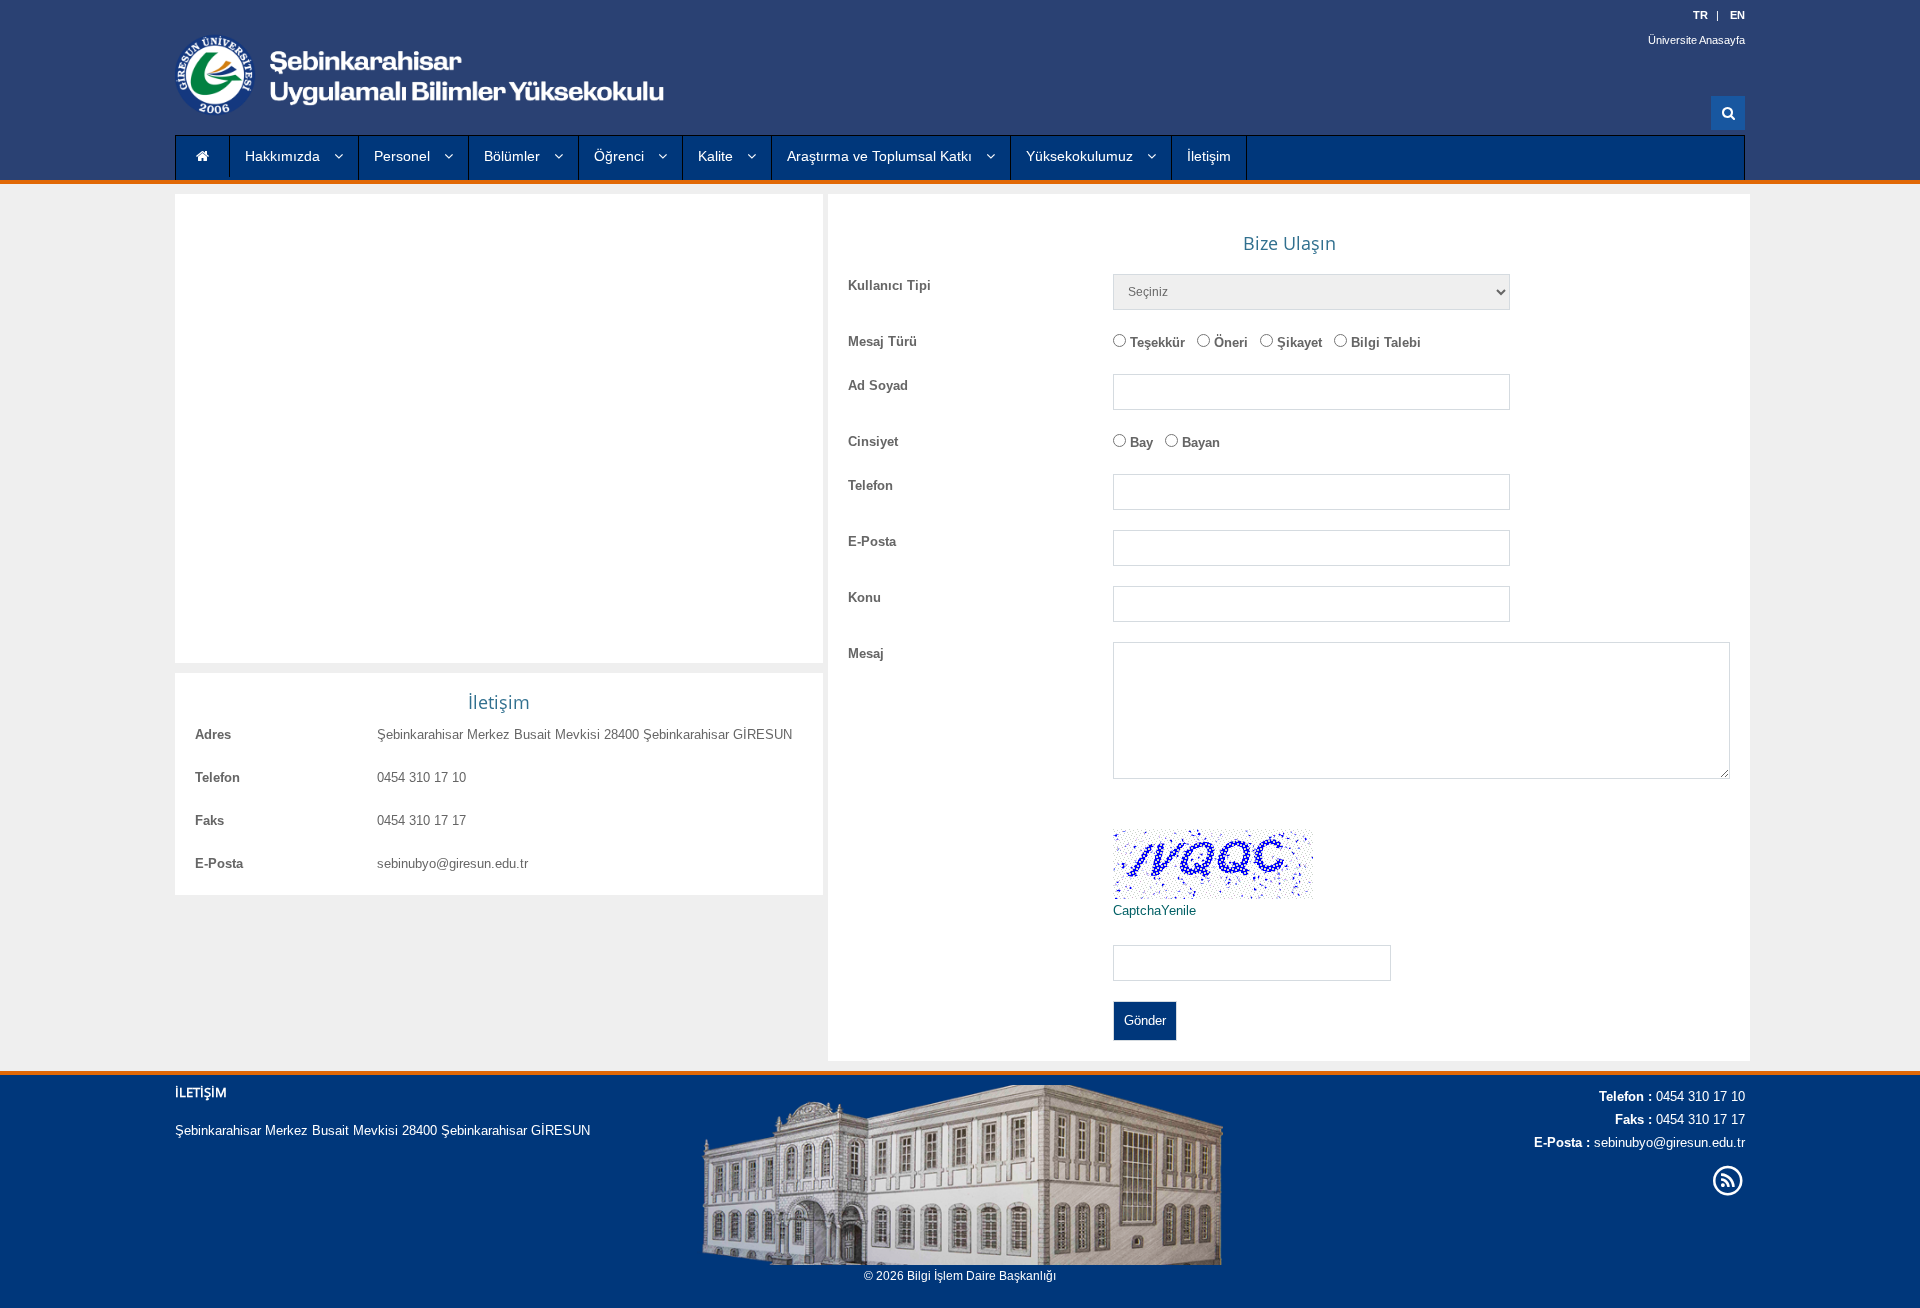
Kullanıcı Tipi (889, 285)
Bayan (1201, 442)
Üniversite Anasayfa (1696, 40)
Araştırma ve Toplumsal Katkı (881, 156)
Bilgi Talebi (1386, 342)
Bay (1141, 442)
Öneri (1231, 342)
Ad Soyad (878, 385)
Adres (213, 734)
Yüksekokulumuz (1081, 156)
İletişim (1209, 156)
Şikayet (1299, 342)
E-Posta (219, 863)
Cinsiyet (873, 441)
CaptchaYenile (1154, 910)
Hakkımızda (284, 156)
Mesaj (866, 653)
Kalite (717, 156)
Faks (209, 820)
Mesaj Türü (882, 341)
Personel (404, 156)
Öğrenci (621, 156)
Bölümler (514, 156)
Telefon (217, 777)
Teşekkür (1157, 342)
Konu (864, 597)
